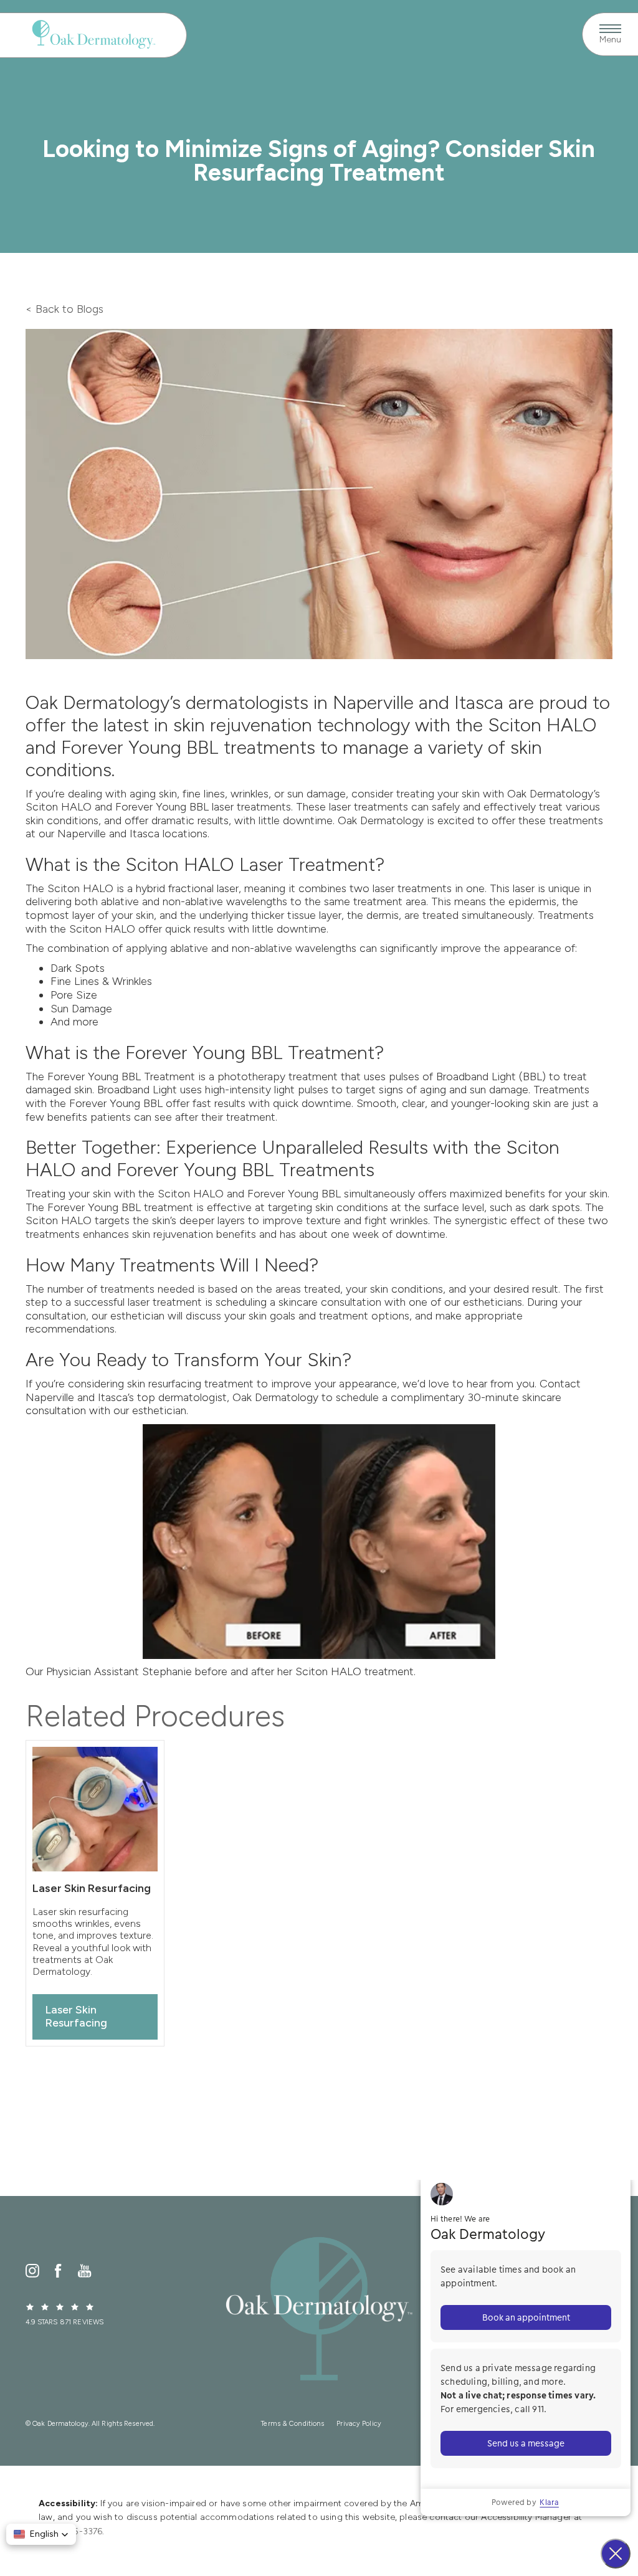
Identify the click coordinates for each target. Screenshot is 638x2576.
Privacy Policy (359, 2424)
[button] (41, 2534)
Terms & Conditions (293, 2424)
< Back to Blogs (64, 309)
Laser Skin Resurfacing (76, 2017)
